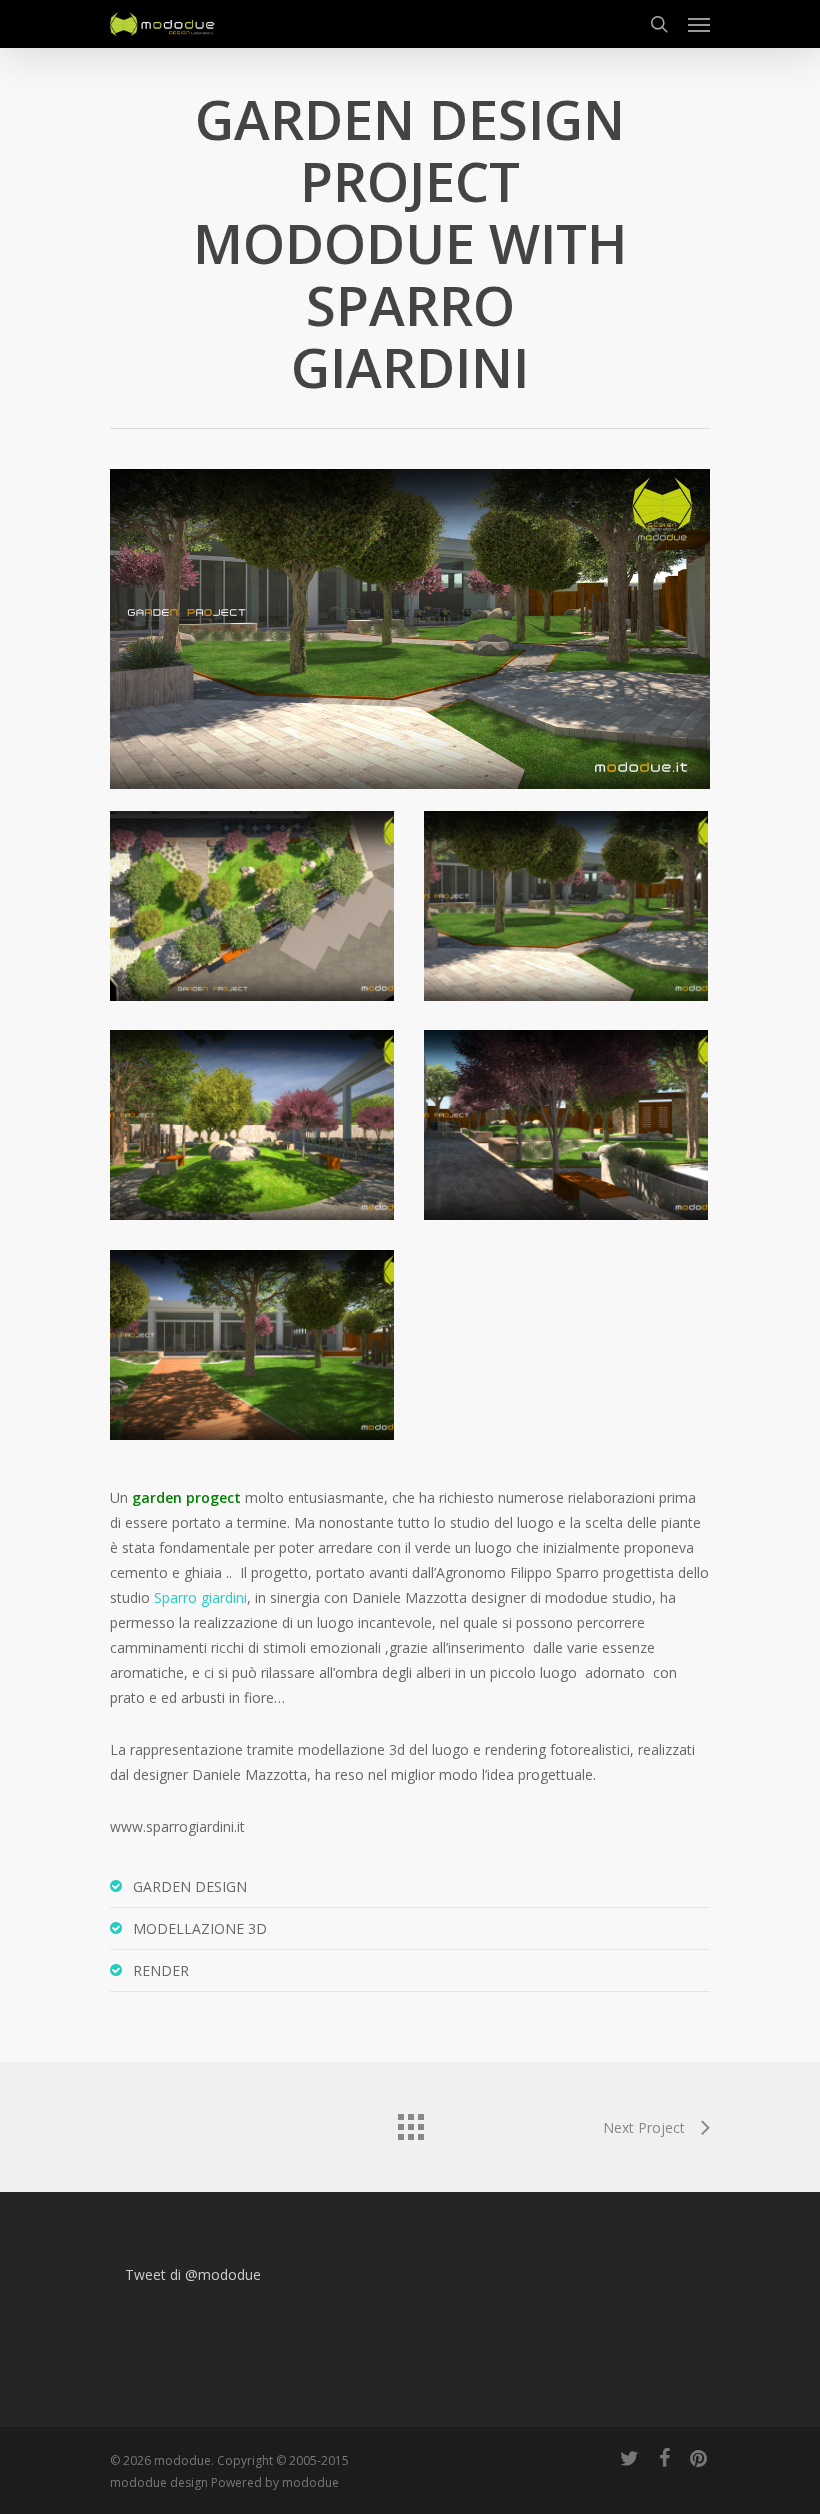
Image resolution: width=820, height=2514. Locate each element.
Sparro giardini (200, 1597)
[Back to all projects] (410, 2122)
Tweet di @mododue (193, 2274)
